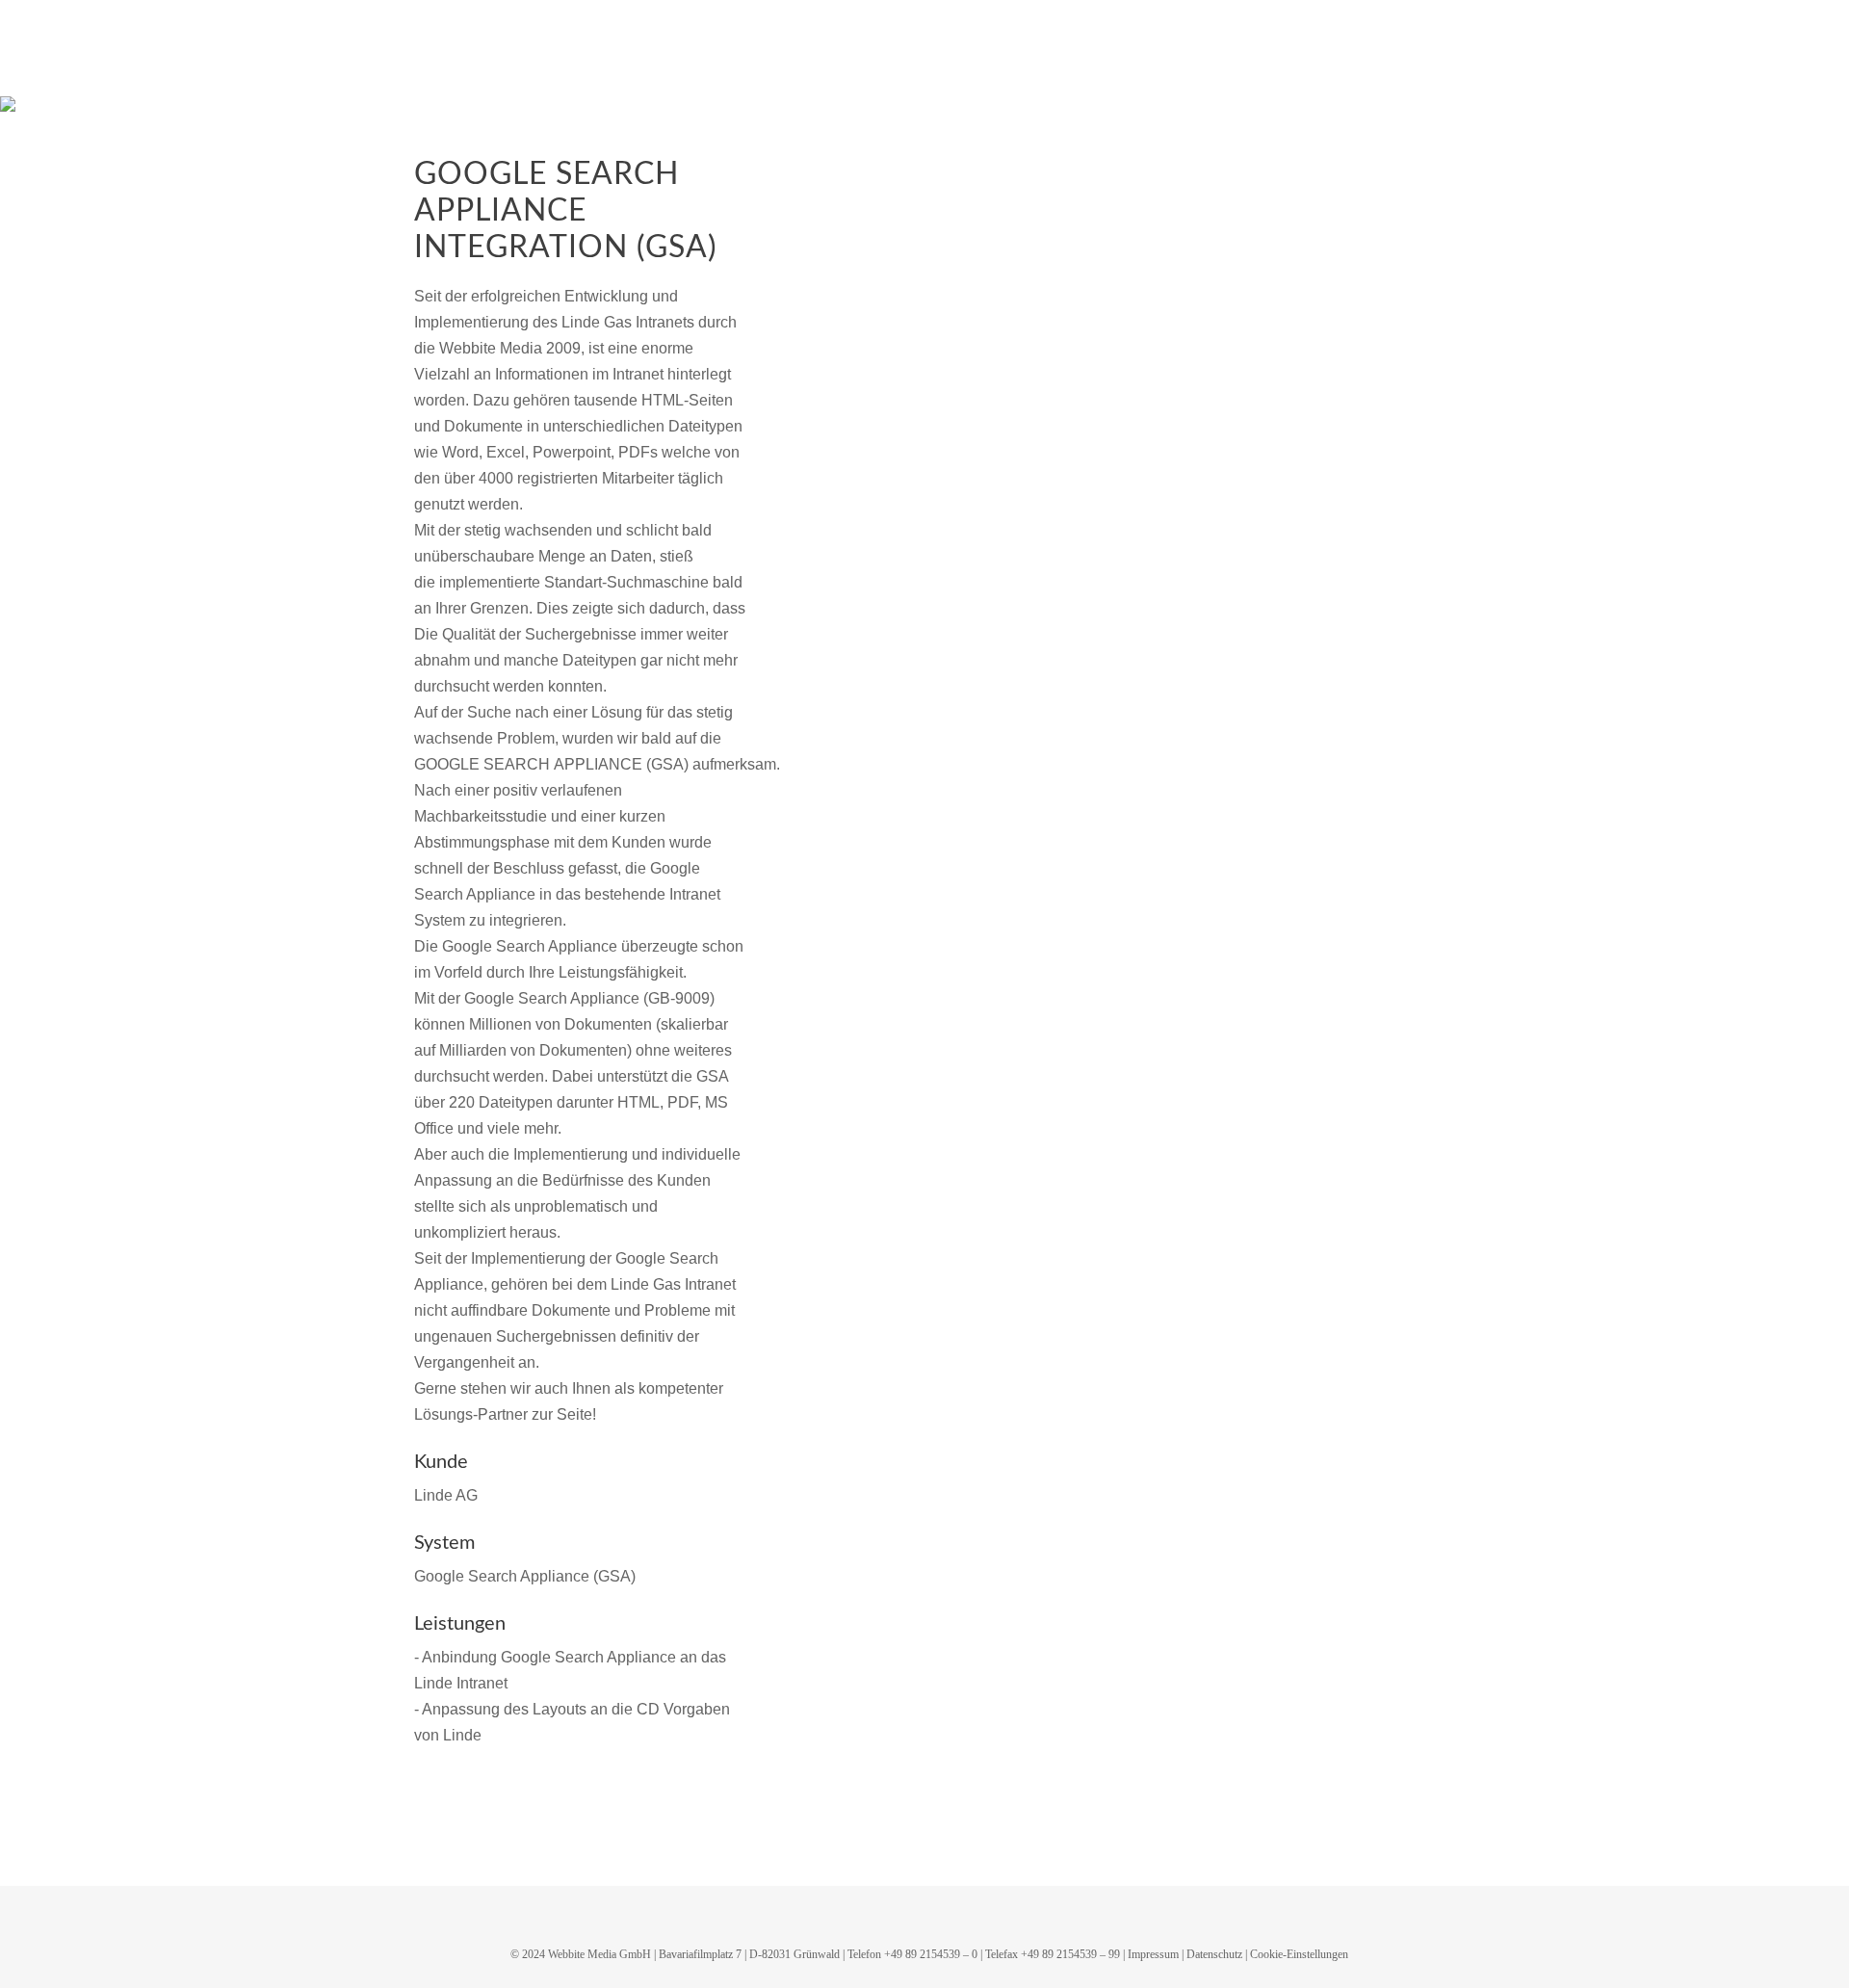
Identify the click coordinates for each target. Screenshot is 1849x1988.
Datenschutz (1214, 1954)
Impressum (1153, 1954)
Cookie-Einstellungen (1299, 1954)
